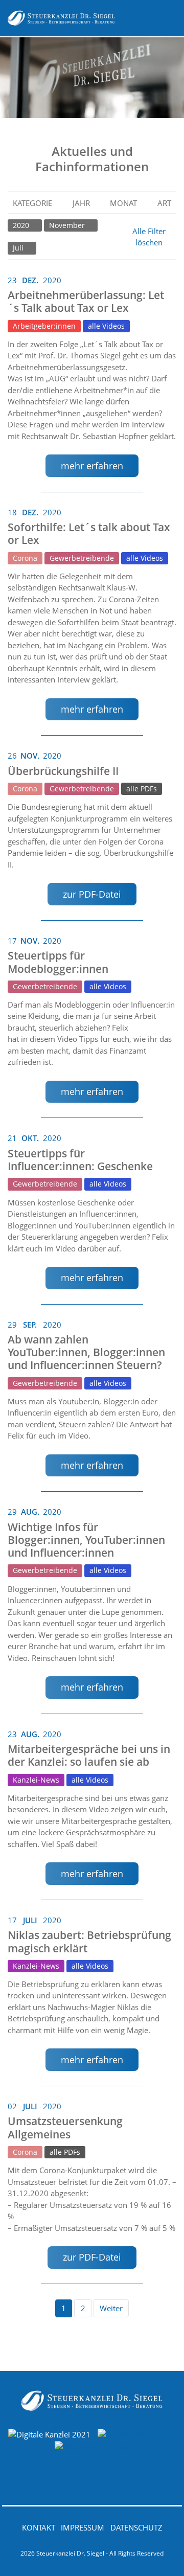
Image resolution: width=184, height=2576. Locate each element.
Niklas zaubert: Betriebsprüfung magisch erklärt (89, 1941)
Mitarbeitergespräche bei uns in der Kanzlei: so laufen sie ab (89, 1755)
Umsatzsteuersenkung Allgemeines (65, 2127)
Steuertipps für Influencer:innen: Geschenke (80, 1160)
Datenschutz (136, 2527)
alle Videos (106, 326)
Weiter (111, 2308)
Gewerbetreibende (82, 558)
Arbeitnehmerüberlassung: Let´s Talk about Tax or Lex (86, 301)
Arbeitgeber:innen (44, 326)
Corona (25, 558)
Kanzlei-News (36, 1780)
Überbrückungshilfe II (63, 771)
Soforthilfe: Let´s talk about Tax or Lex (89, 533)
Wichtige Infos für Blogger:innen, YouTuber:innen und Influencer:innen (86, 1540)
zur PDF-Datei (92, 894)
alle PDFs (142, 789)
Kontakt (39, 2527)
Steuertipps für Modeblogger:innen (58, 962)
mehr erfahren (92, 466)
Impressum (83, 2527)
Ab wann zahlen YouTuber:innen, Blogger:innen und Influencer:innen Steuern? (86, 1352)
